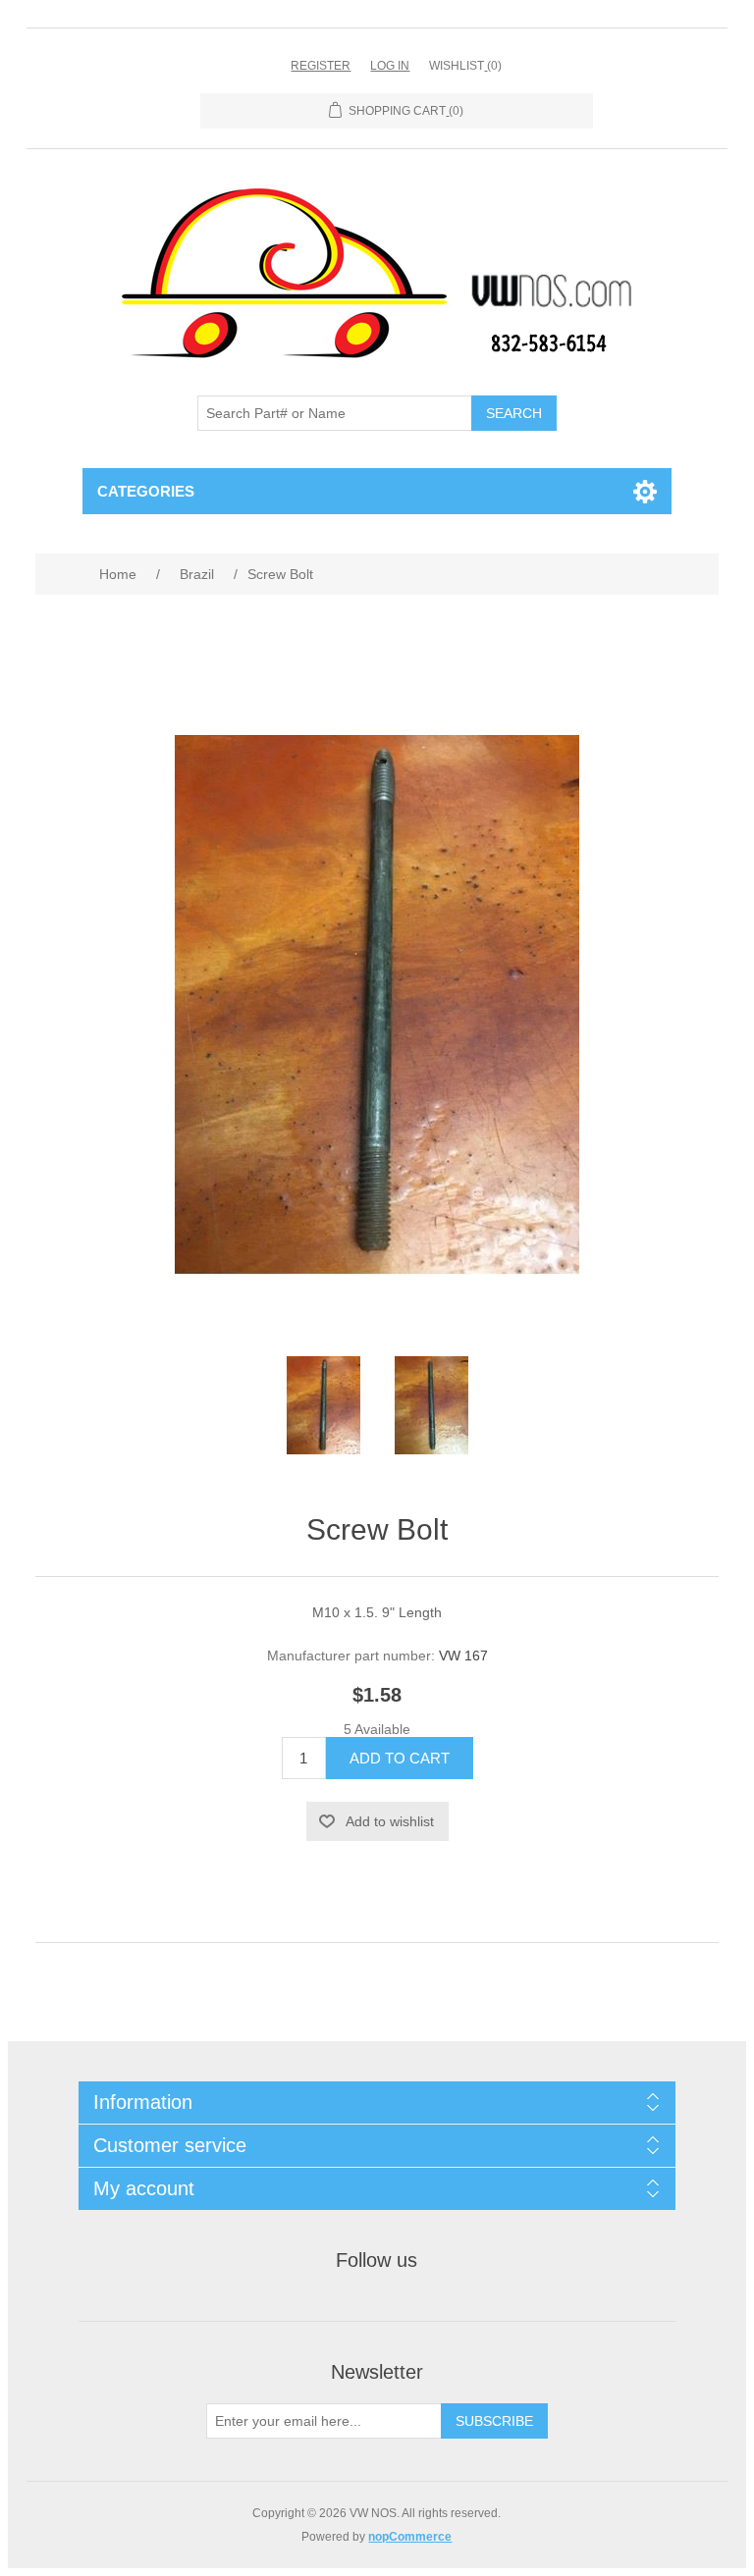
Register (321, 66)
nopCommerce (410, 2537)
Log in (390, 66)
